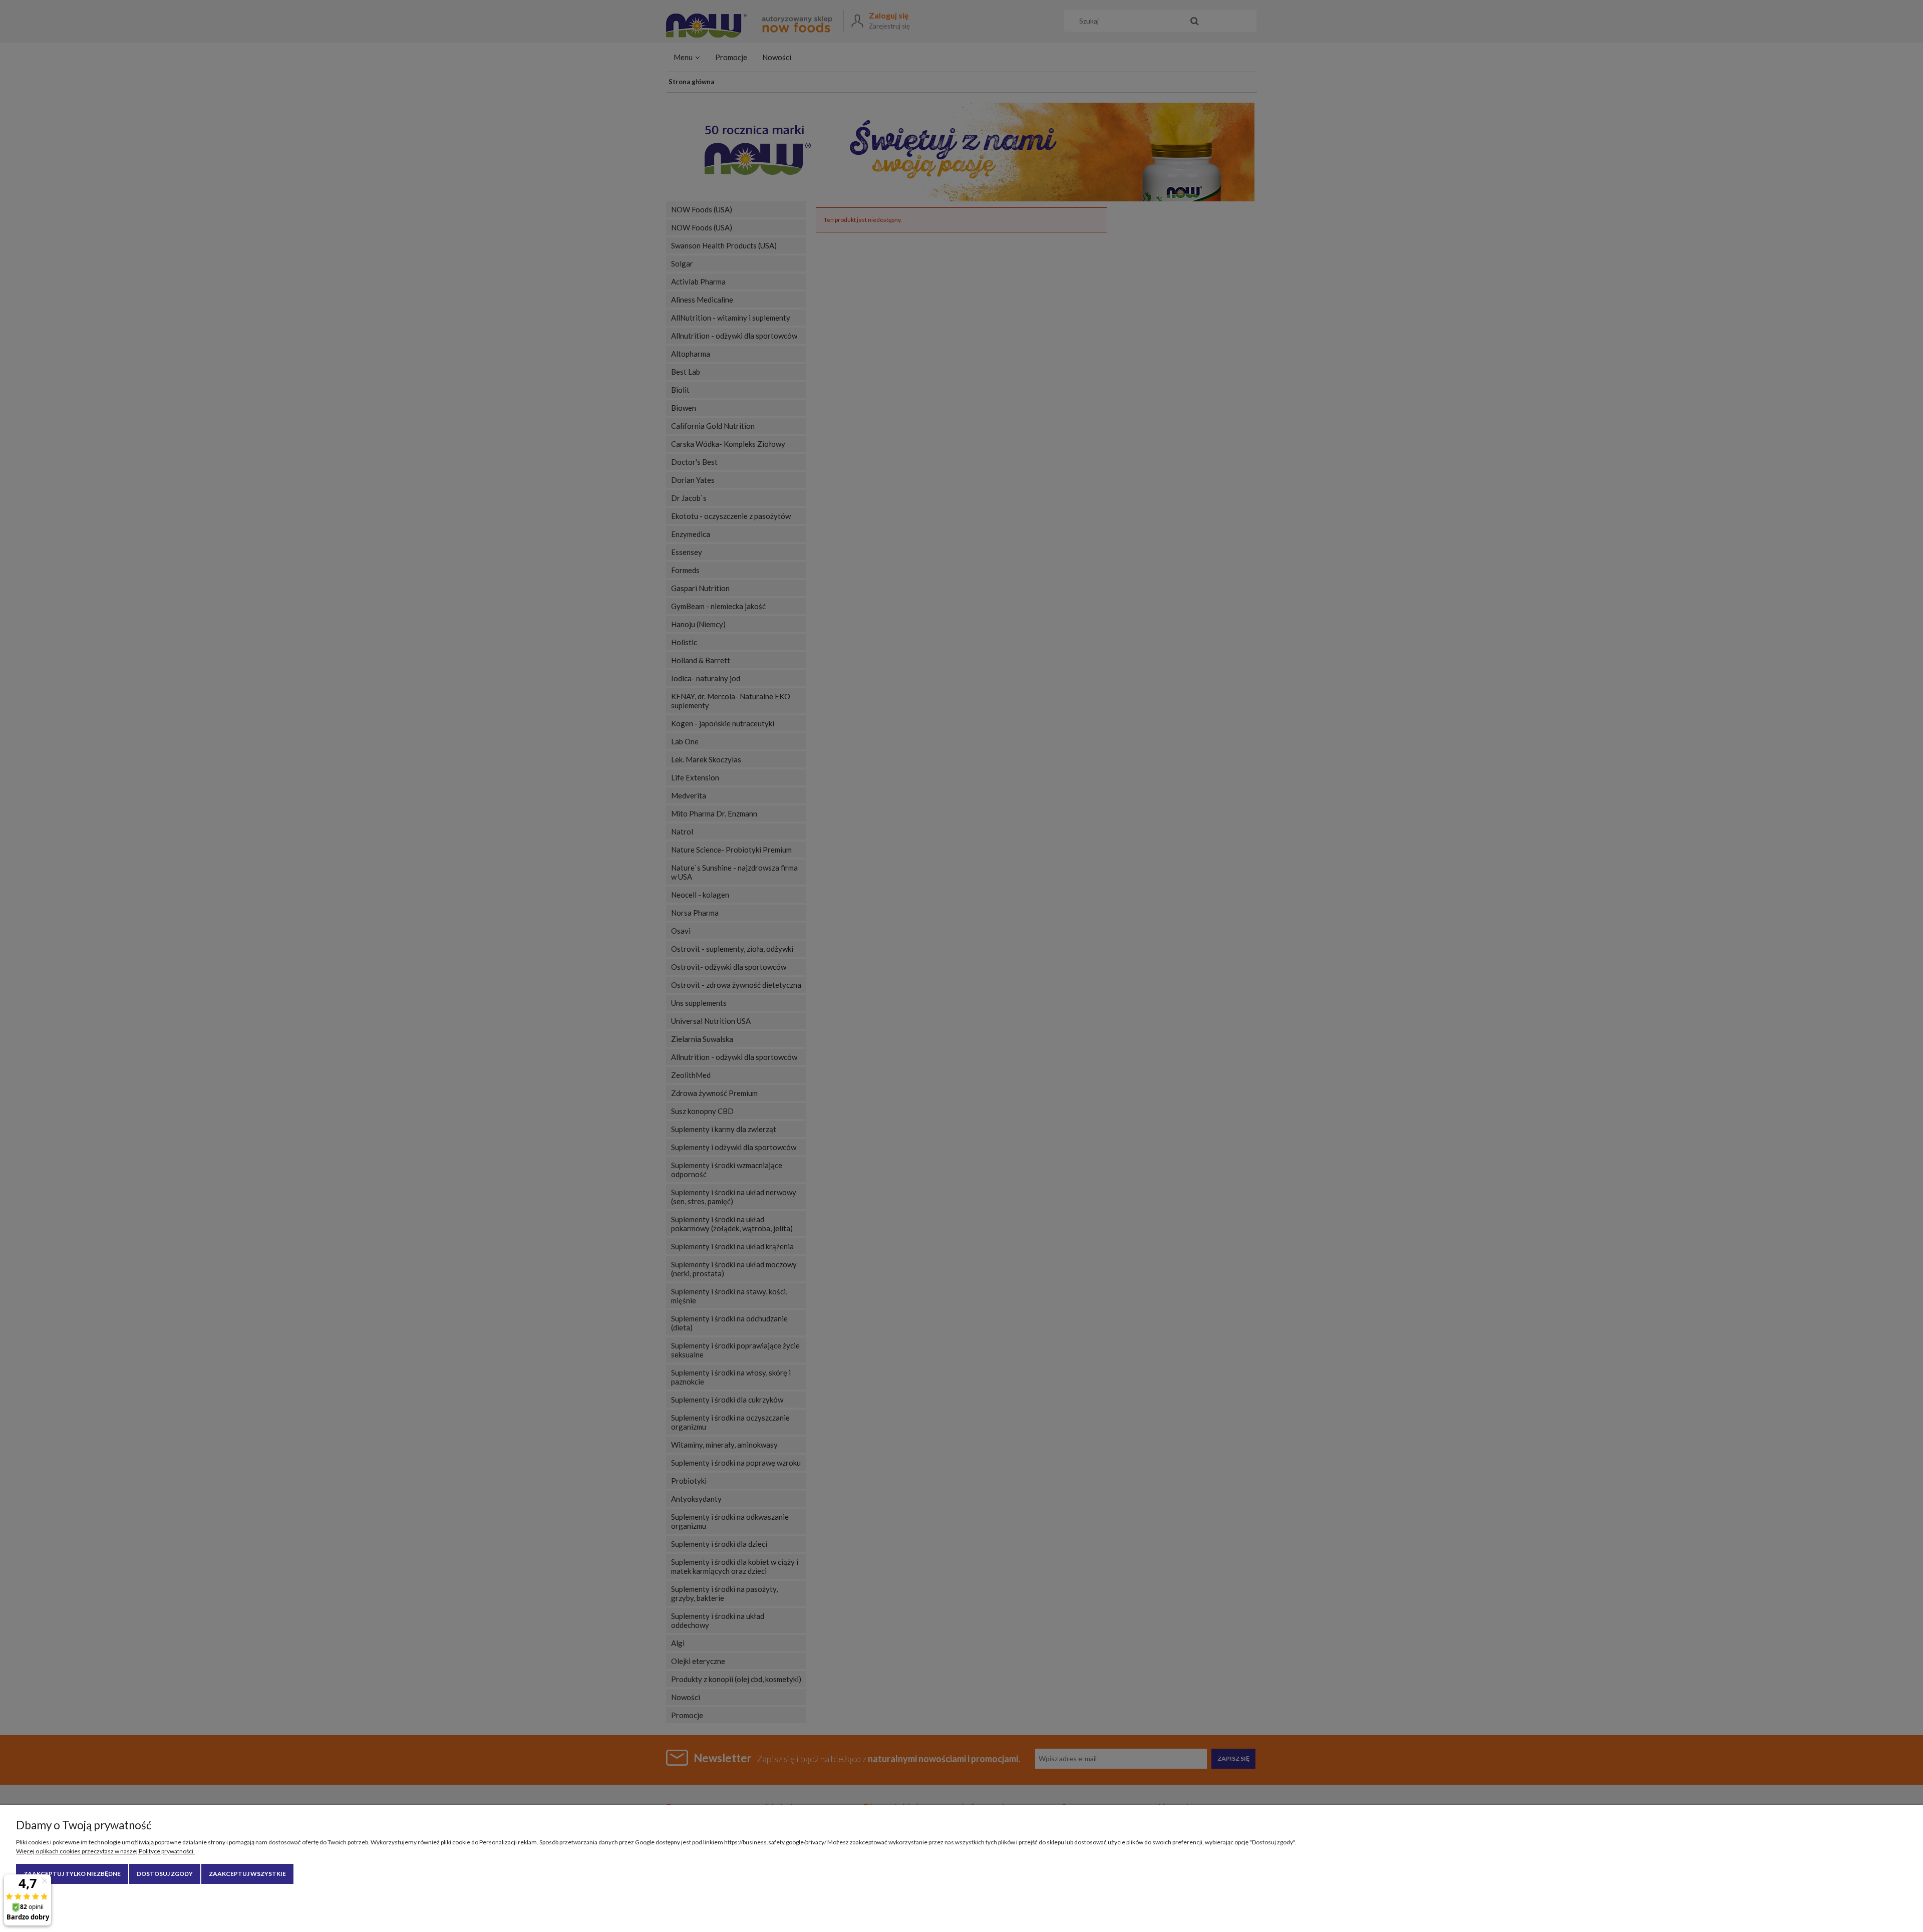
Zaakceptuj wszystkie (247, 1874)
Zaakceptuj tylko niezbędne (72, 1874)
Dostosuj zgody (165, 1874)
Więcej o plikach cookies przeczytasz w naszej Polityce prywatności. (105, 1851)
